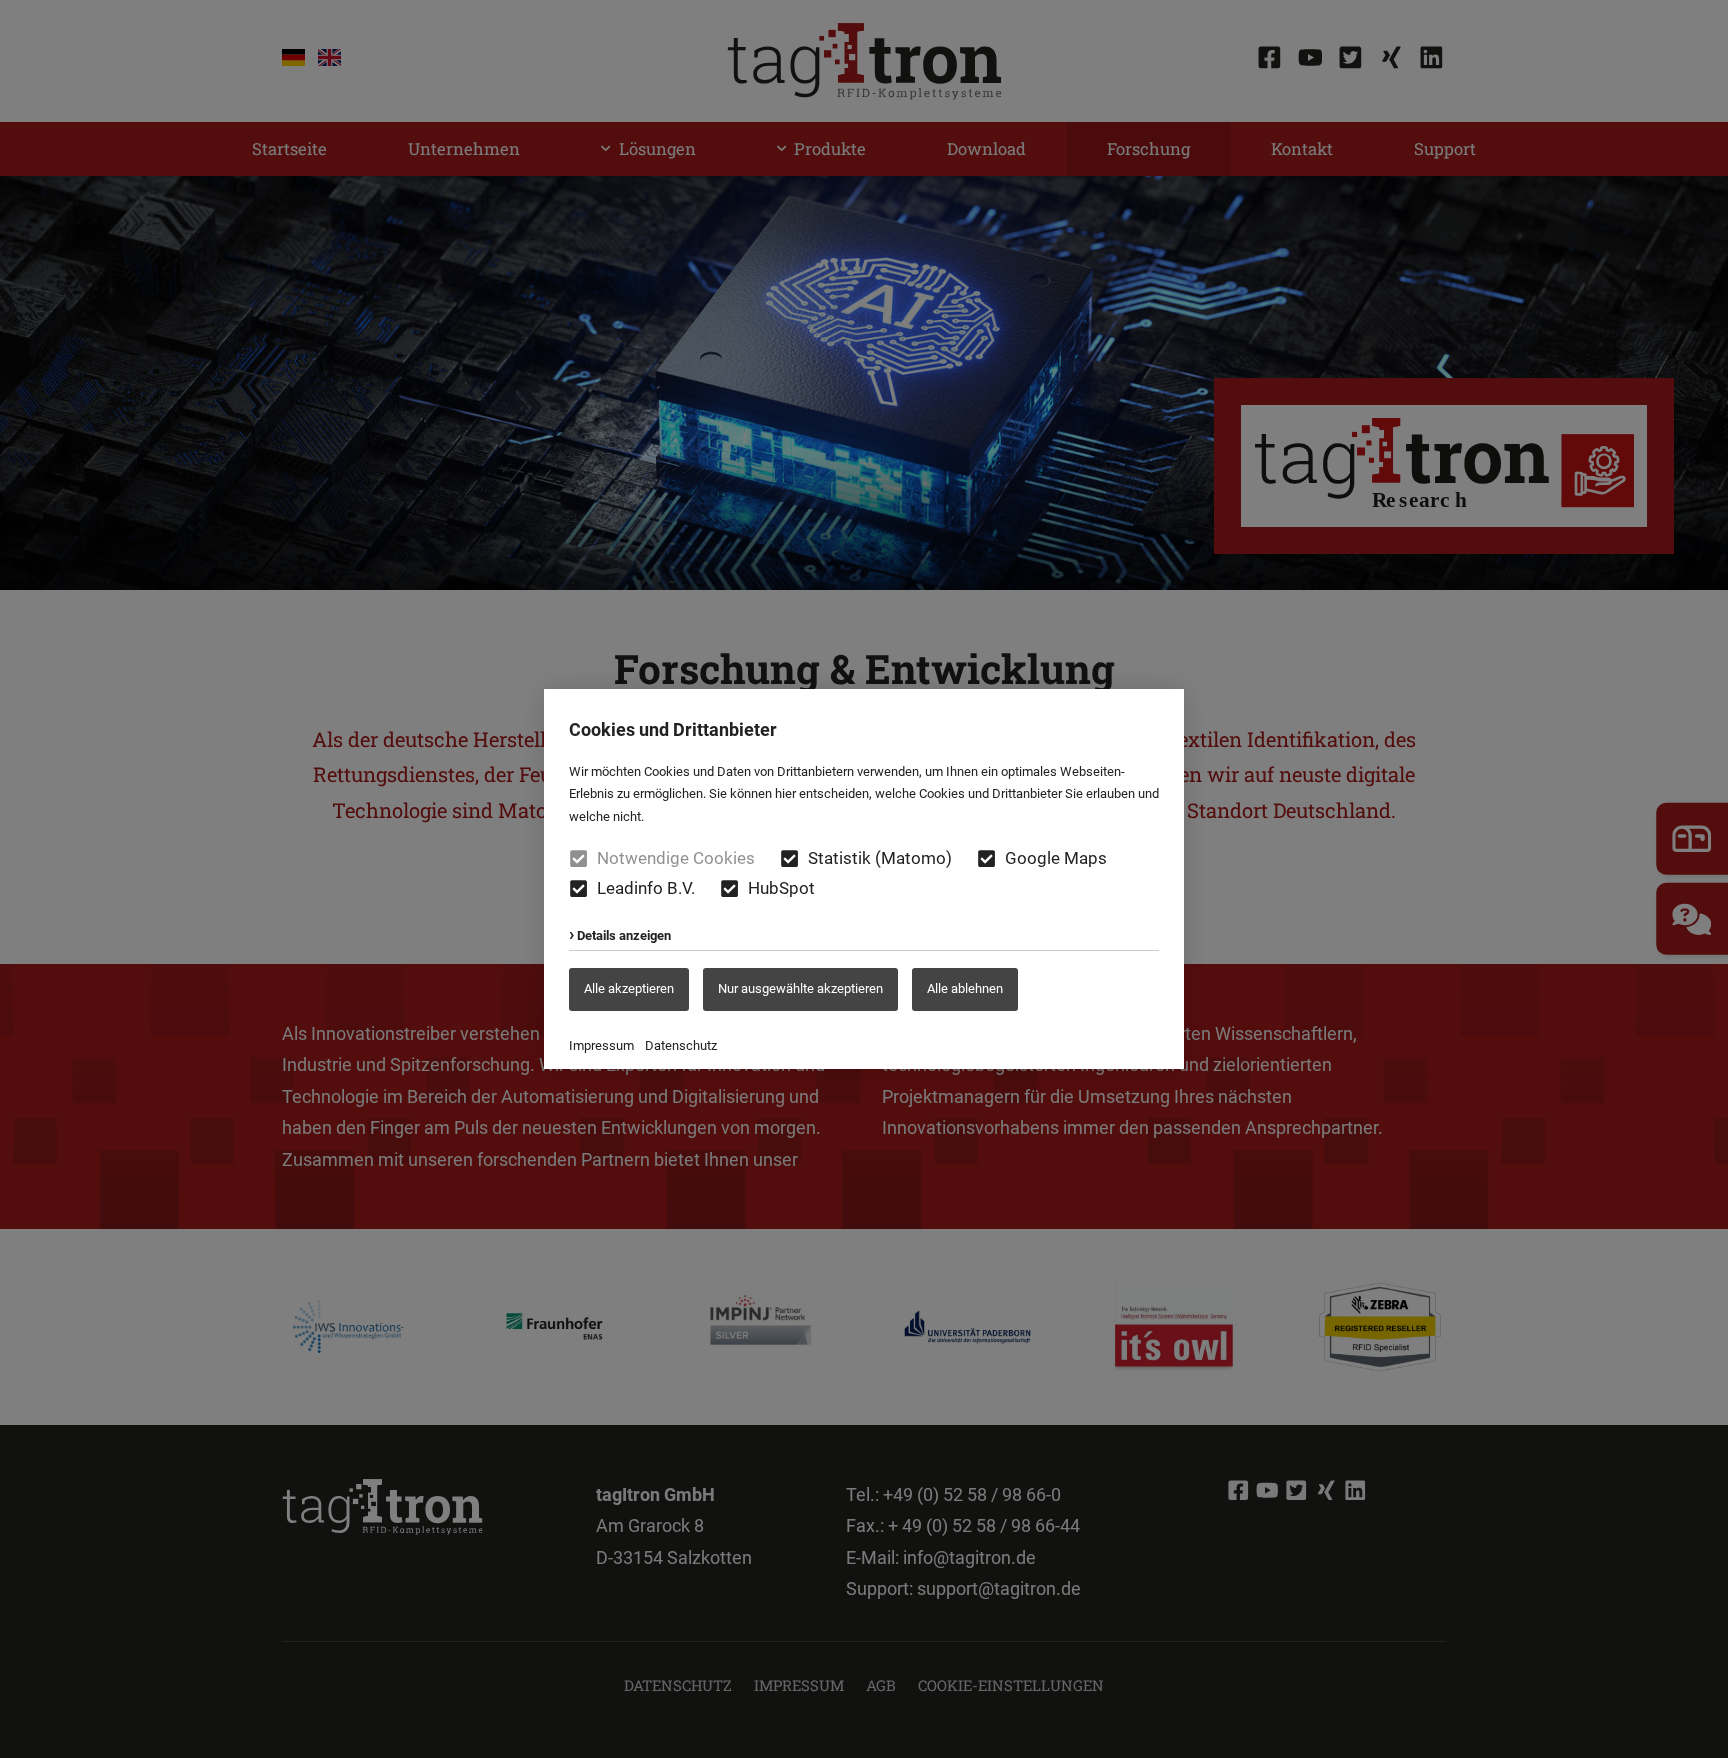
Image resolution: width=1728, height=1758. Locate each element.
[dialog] (864, 879)
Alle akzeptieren (629, 988)
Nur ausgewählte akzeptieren (800, 988)
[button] (789, 858)
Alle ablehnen (965, 988)
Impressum (601, 1045)
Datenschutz (681, 1045)
